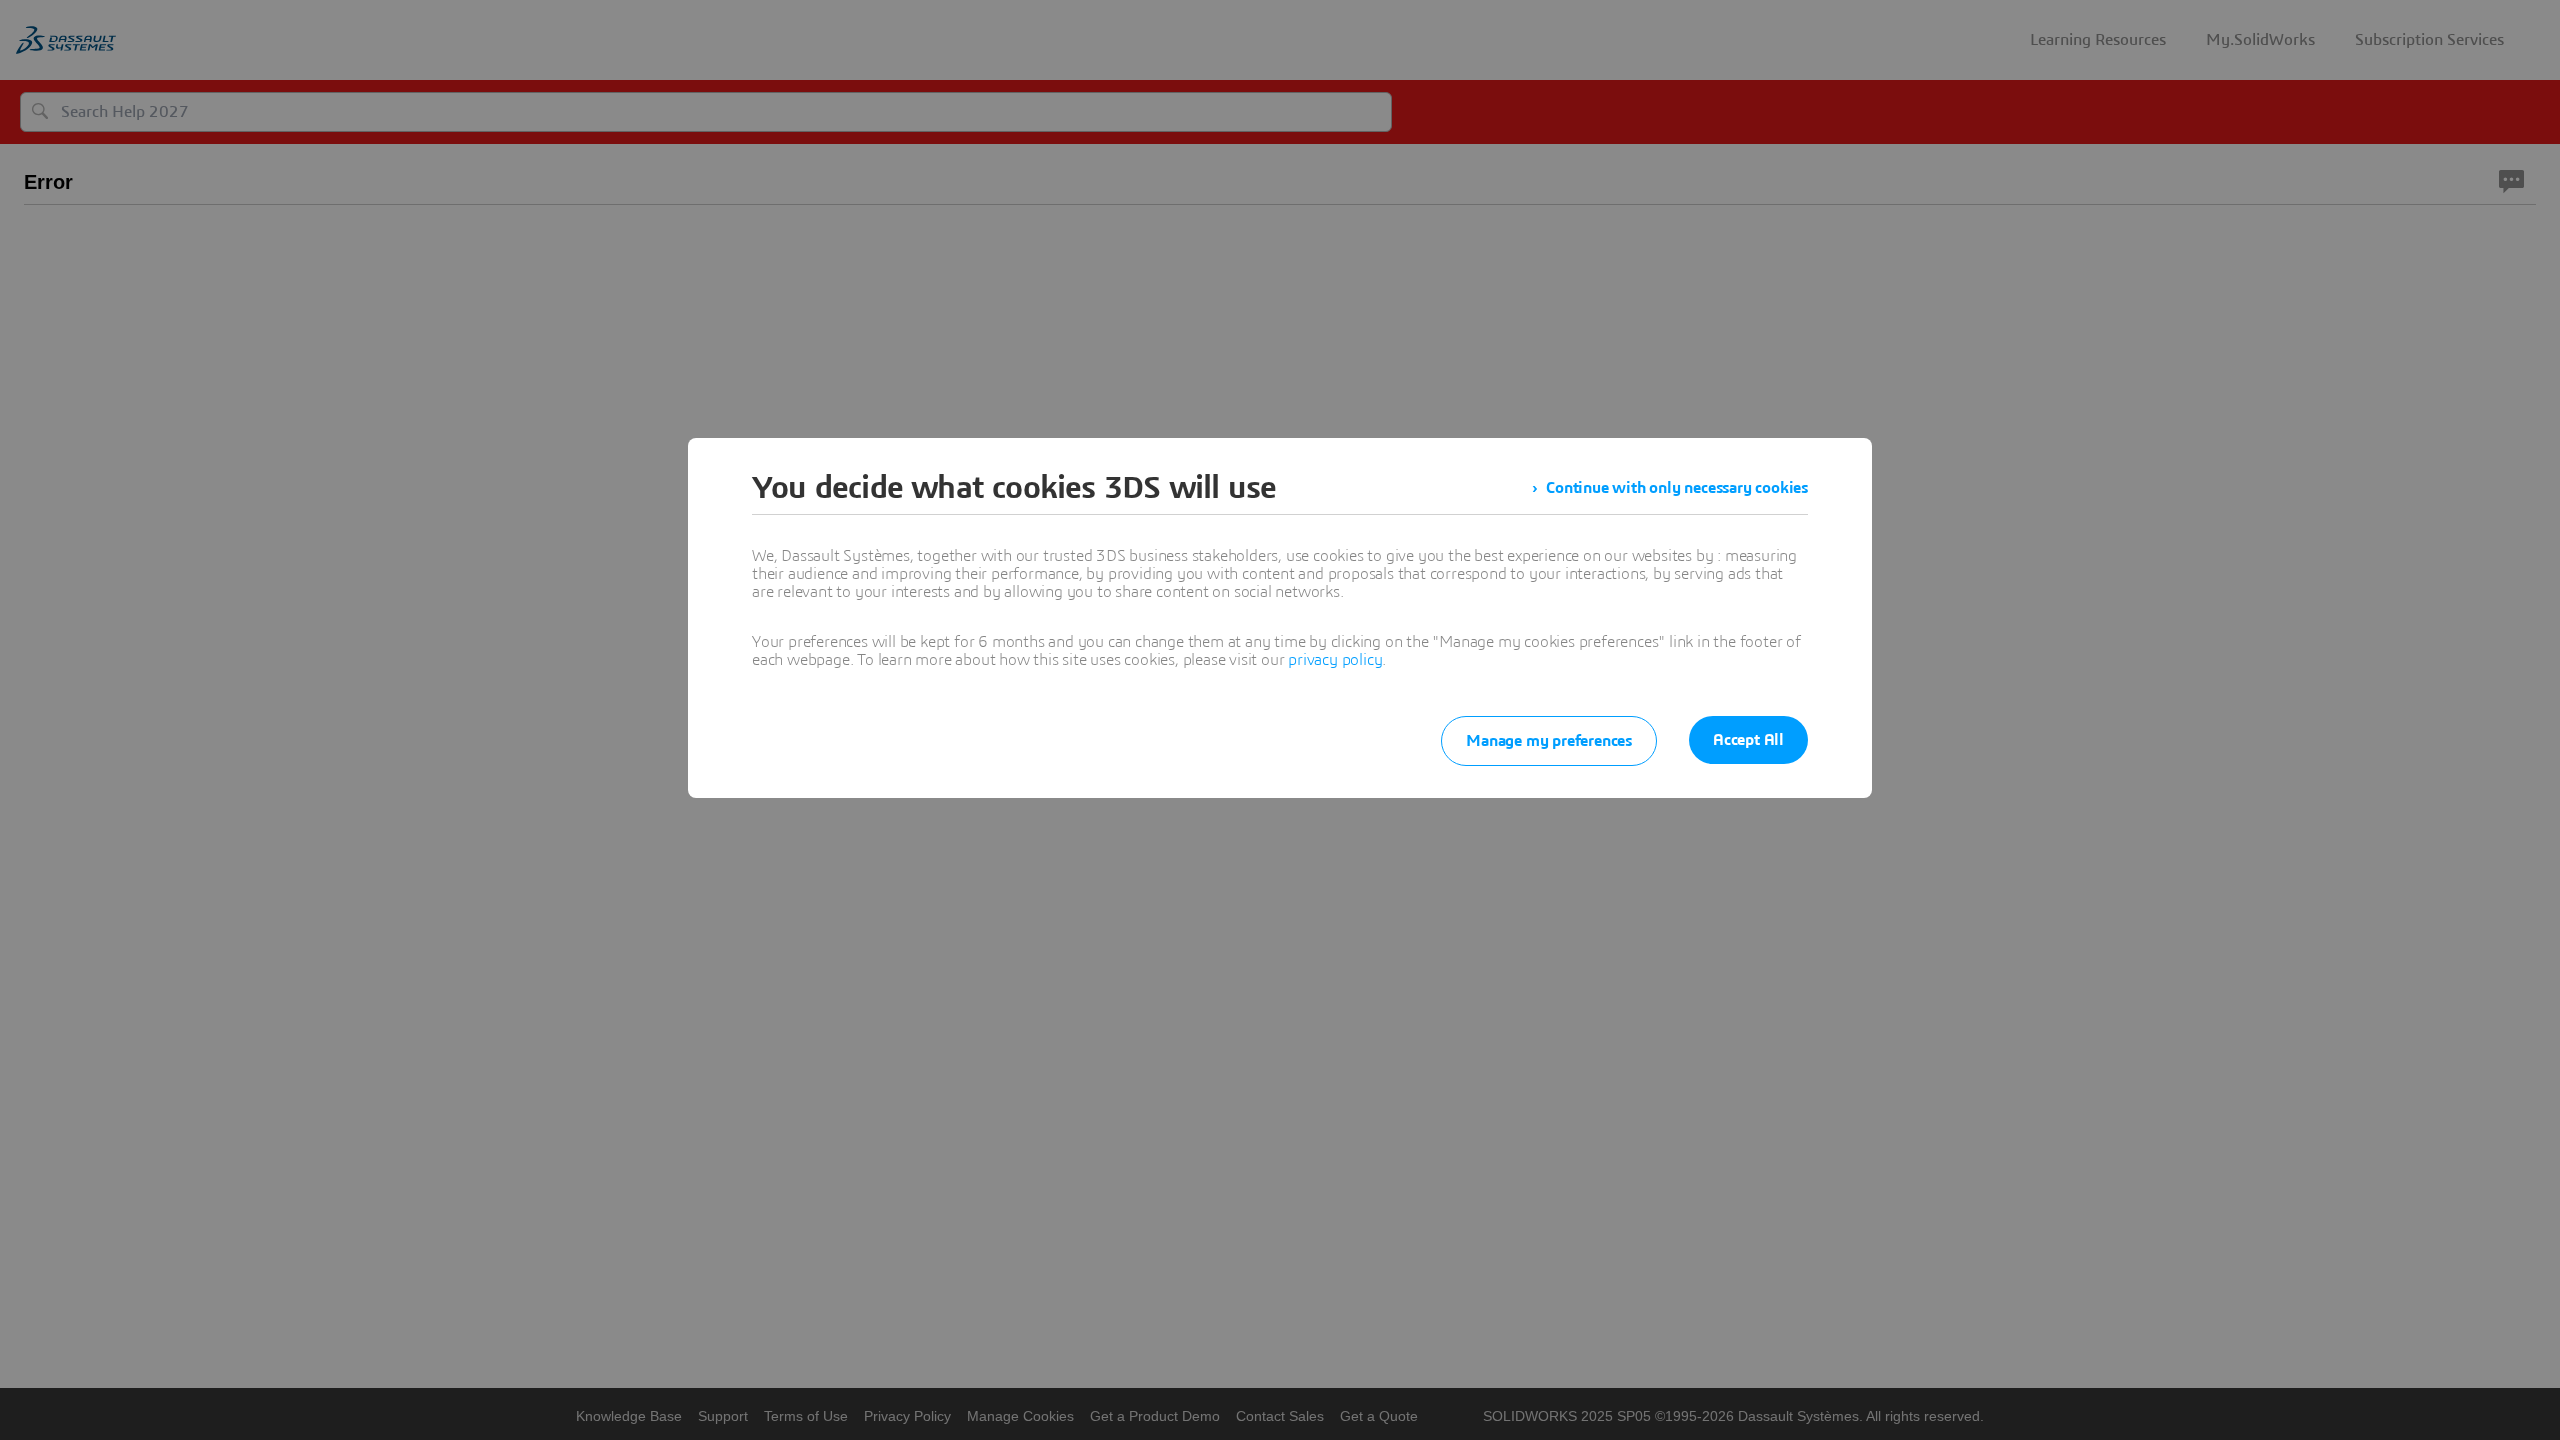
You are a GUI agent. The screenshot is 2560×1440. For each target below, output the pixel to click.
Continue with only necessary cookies (1677, 488)
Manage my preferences (1549, 741)
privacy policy (1335, 660)
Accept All (1748, 740)
